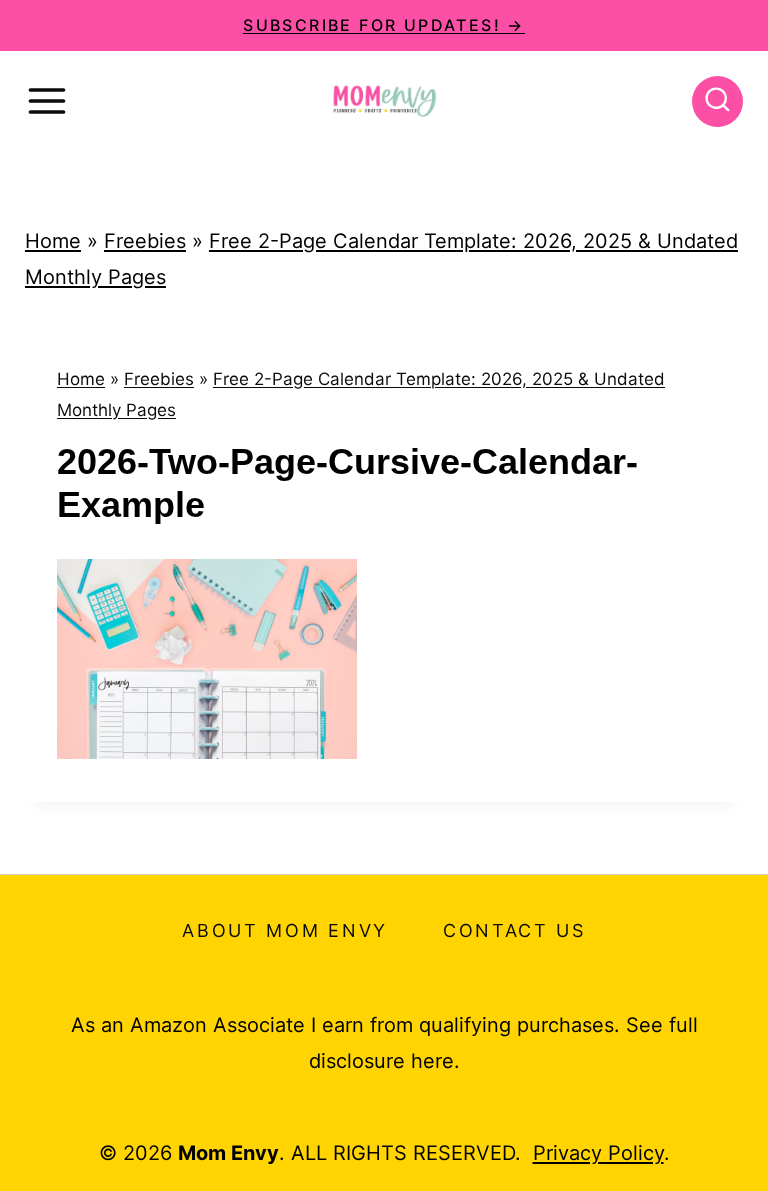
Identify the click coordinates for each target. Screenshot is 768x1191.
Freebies (145, 241)
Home (53, 241)
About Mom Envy (285, 930)
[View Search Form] (717, 101)
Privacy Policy (598, 1153)
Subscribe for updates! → (384, 25)
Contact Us (514, 930)
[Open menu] (47, 101)
